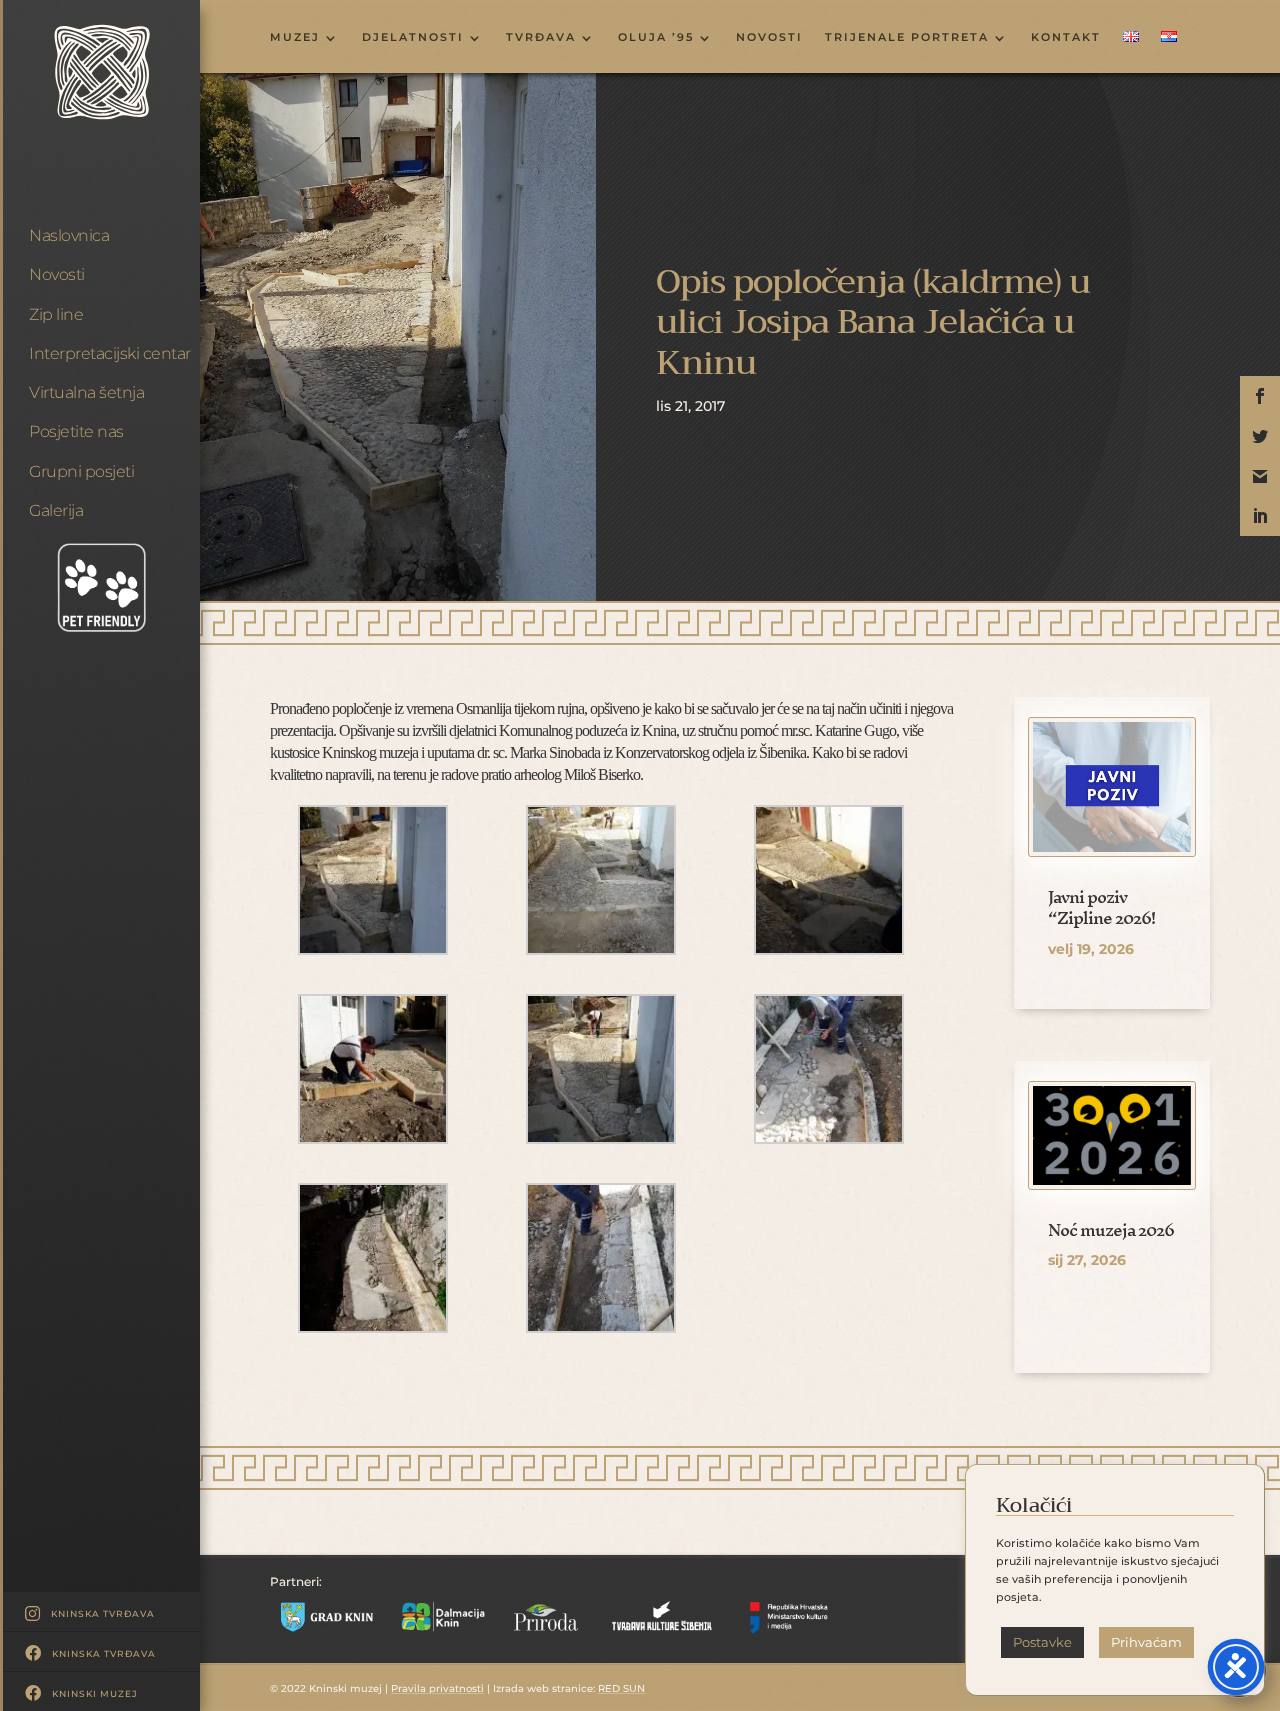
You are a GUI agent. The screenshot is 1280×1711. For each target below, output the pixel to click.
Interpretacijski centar (110, 353)
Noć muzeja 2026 (1111, 1229)
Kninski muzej (95, 1693)
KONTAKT (1066, 37)
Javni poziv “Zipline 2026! (1101, 907)
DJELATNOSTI (413, 37)
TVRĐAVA (541, 37)
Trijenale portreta (907, 37)
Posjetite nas (76, 431)
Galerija (56, 510)
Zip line (56, 314)
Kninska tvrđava (103, 1613)
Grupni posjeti (81, 471)
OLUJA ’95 (656, 37)
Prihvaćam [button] (1146, 1642)
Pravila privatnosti (437, 1688)
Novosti (57, 274)
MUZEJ (295, 37)
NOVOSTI (769, 37)
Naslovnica (69, 235)
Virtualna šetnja (86, 392)
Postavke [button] (1042, 1642)
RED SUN (621, 1688)
